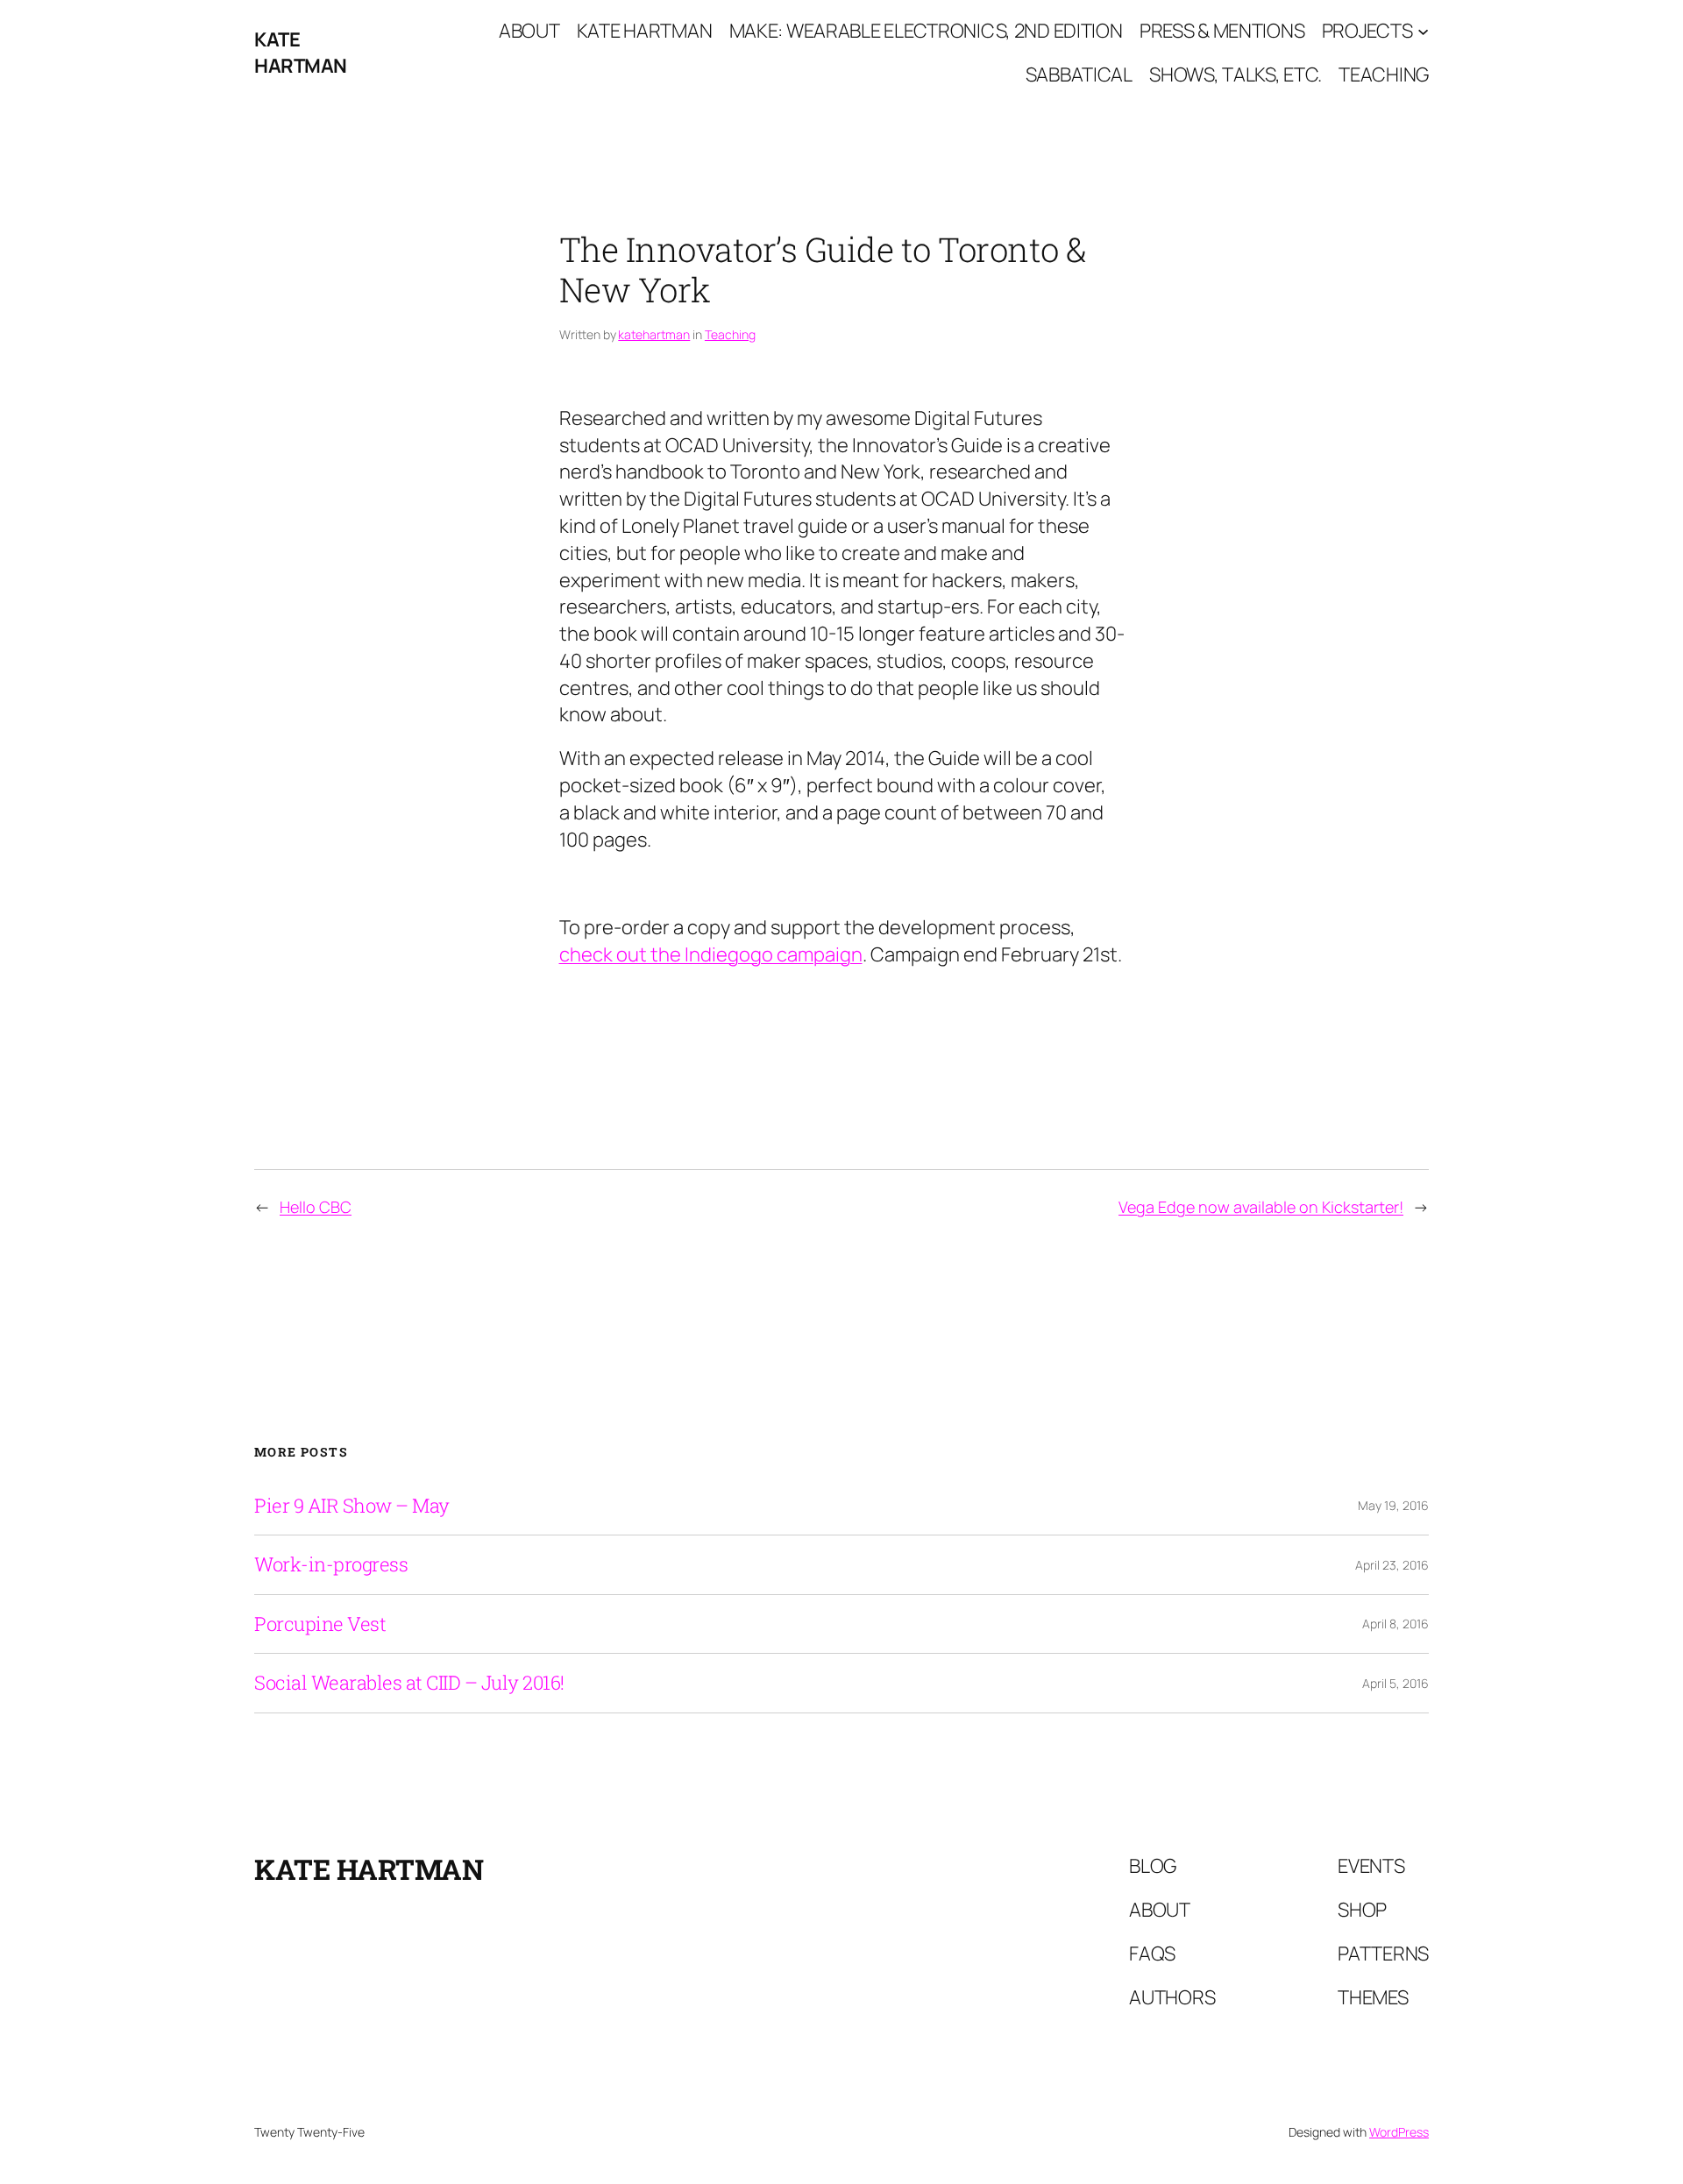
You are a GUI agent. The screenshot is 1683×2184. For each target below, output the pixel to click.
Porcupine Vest (320, 1624)
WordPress (1399, 2132)
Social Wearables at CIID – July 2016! (409, 1683)
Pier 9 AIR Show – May (352, 1506)
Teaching (730, 334)
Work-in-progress (331, 1564)
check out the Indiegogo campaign (711, 954)
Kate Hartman (301, 53)
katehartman (654, 334)
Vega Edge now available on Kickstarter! (1261, 1207)
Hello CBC (316, 1207)
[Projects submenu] (1423, 31)
